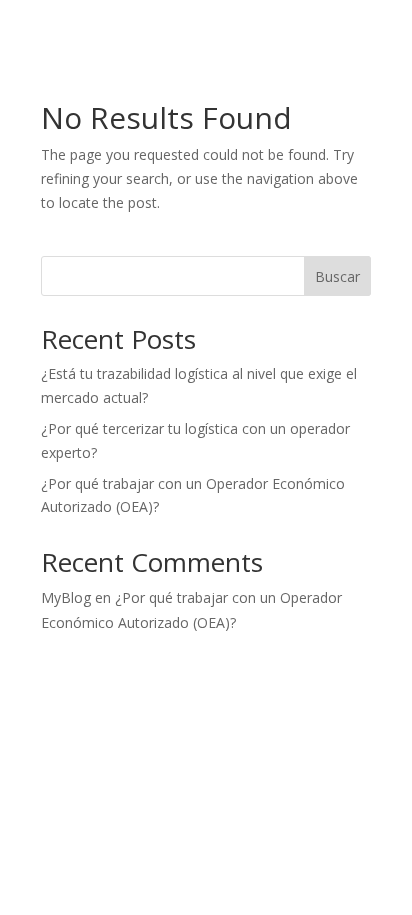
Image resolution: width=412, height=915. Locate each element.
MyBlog (66, 597)
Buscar (337, 276)
